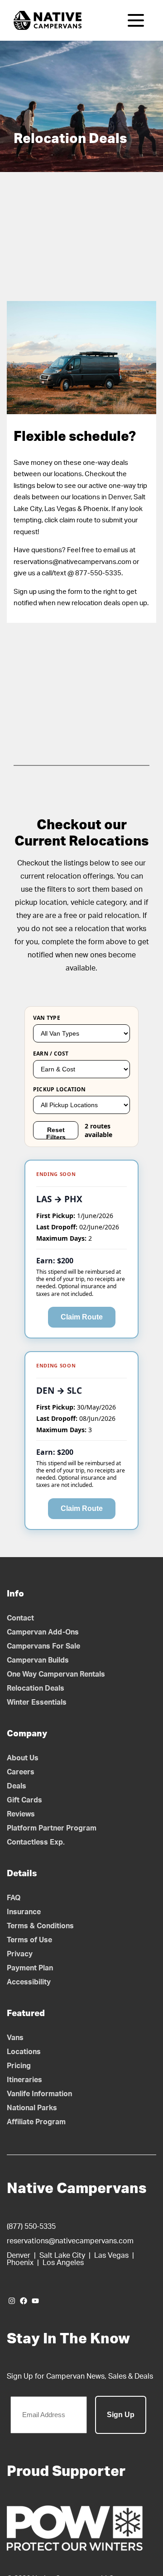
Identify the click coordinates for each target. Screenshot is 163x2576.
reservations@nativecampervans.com (70, 2241)
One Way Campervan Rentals (56, 1674)
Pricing (19, 2066)
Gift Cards (24, 1800)
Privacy (20, 1954)
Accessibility (29, 1982)
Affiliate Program (36, 2122)
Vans (15, 2038)
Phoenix (20, 2263)
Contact (20, 1618)
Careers (21, 1772)
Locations (24, 2052)
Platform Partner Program (52, 1828)
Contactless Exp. (36, 1842)
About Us (23, 1758)
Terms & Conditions (40, 1926)
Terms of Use (29, 1940)
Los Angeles (63, 2263)
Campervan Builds (38, 1660)
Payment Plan (30, 1968)
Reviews (21, 1814)
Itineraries (24, 2080)
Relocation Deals (36, 1688)
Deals (17, 1786)
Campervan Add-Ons (43, 1632)
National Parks (32, 2108)
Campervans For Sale (43, 1646)
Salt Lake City (62, 2256)
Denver (19, 2256)
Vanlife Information (39, 2094)
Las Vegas (111, 2256)
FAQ (14, 1898)
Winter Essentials (37, 1702)
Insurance (24, 1912)
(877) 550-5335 (31, 2227)
